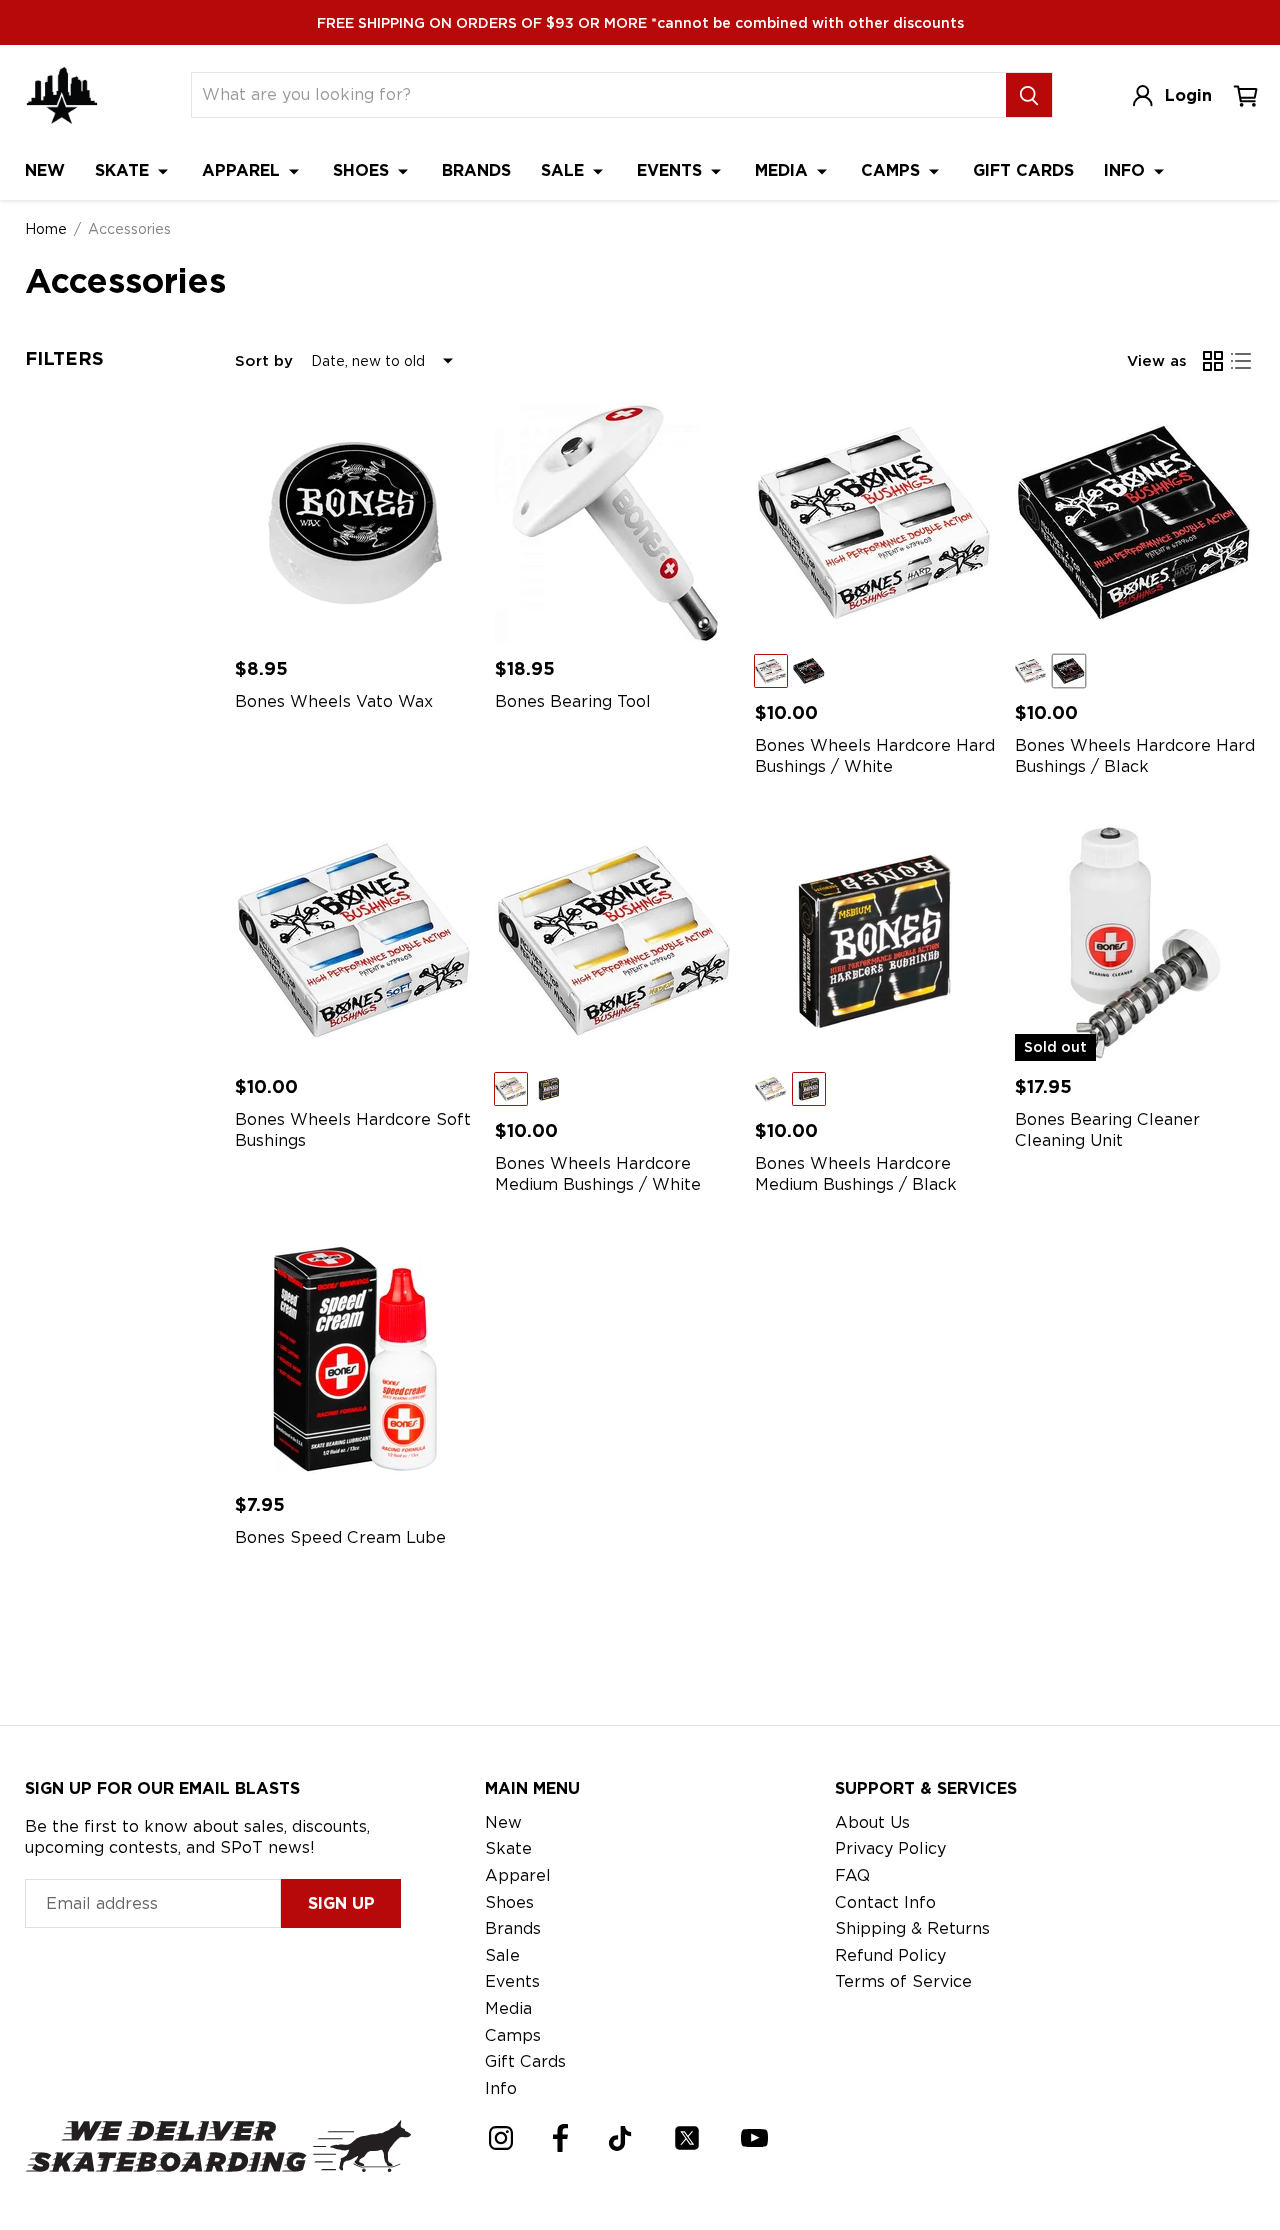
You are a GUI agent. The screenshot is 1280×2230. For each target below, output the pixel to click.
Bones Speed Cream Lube (340, 1537)
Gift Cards (1023, 170)
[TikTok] (620, 2138)
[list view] (1241, 361)
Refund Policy (890, 1955)
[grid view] (1213, 361)
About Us (872, 1822)
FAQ (852, 1875)
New (45, 170)
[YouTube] (754, 2138)
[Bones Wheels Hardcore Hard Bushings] (875, 523)
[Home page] (62, 95)
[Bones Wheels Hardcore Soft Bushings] (355, 941)
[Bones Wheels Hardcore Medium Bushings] (615, 941)
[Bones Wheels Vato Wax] (355, 523)
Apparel (243, 170)
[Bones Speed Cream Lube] (355, 1359)
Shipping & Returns (912, 1928)
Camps (893, 170)
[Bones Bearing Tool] (615, 523)
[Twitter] (687, 2138)
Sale (565, 170)
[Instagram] (501, 2138)
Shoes (363, 170)
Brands (476, 170)
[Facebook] (560, 2138)
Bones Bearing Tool (573, 701)
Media (784, 170)
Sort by (264, 361)
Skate (124, 170)
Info (1127, 170)
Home (46, 229)
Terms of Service (903, 1981)
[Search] (1029, 95)
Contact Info (885, 1902)
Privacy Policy (890, 1848)
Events (672, 170)
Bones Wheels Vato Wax (334, 701)
